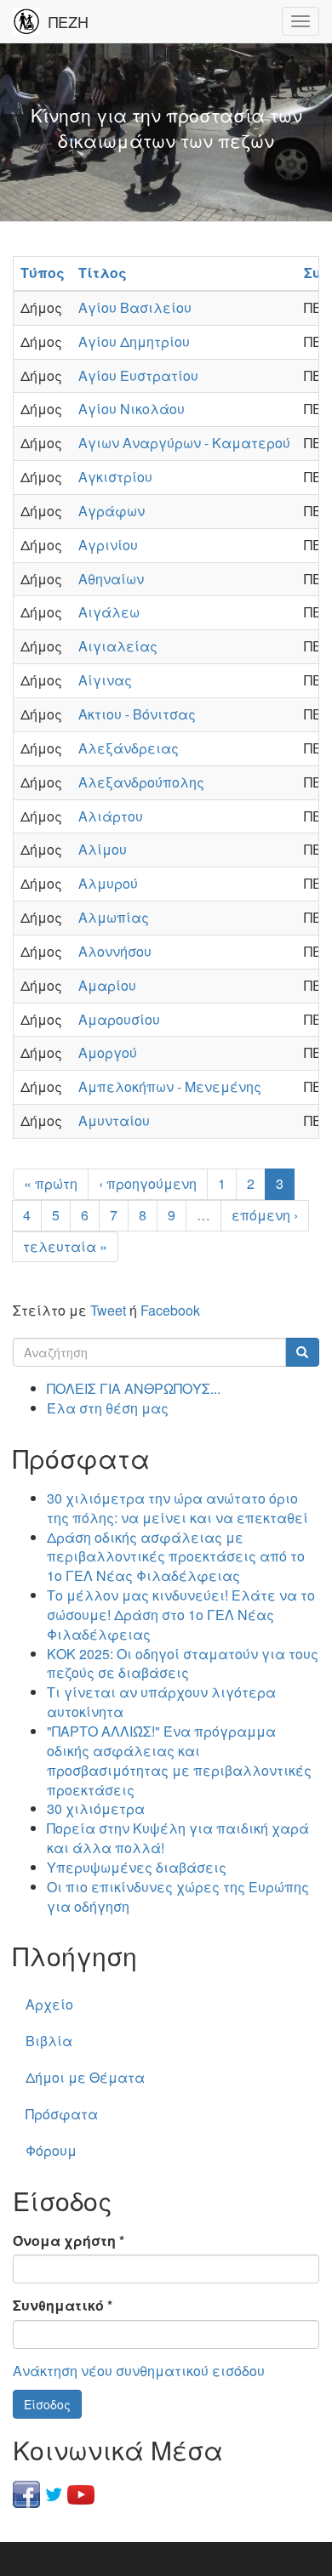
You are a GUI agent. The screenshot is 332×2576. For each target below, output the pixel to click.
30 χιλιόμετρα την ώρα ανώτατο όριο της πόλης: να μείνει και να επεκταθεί (177, 1508)
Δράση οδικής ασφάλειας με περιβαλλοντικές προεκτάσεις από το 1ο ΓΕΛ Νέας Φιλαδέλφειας (176, 1557)
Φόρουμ (51, 2150)
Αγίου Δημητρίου (134, 341)
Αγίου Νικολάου (132, 409)
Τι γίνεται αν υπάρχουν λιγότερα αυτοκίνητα (161, 1702)
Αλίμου (103, 849)
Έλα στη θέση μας (108, 1408)
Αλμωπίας (114, 917)
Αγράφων (112, 511)
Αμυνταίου (114, 1120)
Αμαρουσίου (119, 1019)
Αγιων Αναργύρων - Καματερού (184, 443)
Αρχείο (49, 2004)
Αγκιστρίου (115, 477)
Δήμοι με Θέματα (85, 2077)
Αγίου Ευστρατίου (138, 375)
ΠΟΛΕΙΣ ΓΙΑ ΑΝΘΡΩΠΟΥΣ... (134, 1388)
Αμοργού (108, 1052)
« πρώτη (51, 1183)
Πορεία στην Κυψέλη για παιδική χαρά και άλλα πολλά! (178, 1838)
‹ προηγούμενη (148, 1183)
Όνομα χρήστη (69, 2241)
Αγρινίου (108, 545)
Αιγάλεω (109, 612)
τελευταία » (65, 1246)
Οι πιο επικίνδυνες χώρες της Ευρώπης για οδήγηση (178, 1896)
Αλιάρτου (111, 816)
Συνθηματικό (63, 2306)
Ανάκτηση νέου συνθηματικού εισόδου (139, 2371)
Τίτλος (103, 273)
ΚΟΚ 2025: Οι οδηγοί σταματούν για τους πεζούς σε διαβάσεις (183, 1663)
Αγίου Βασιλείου (135, 307)
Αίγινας (105, 680)
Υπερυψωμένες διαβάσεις (137, 1867)
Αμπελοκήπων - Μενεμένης (170, 1086)
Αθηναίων (111, 579)
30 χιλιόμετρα (96, 1808)
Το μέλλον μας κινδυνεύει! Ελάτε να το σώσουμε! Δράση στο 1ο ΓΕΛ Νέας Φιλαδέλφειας (181, 1615)
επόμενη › (265, 1215)
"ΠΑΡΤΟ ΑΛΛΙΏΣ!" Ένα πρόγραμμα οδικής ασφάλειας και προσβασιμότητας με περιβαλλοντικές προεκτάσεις (179, 1760)
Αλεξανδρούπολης (141, 782)
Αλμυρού (108, 883)
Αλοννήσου (115, 951)
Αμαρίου (107, 985)
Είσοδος (47, 2404)
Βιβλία (49, 2041)
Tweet (108, 1310)
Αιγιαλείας (118, 646)
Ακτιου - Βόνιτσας (137, 714)
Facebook (170, 1310)
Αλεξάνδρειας (129, 748)
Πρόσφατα (62, 2114)
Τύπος (43, 273)
